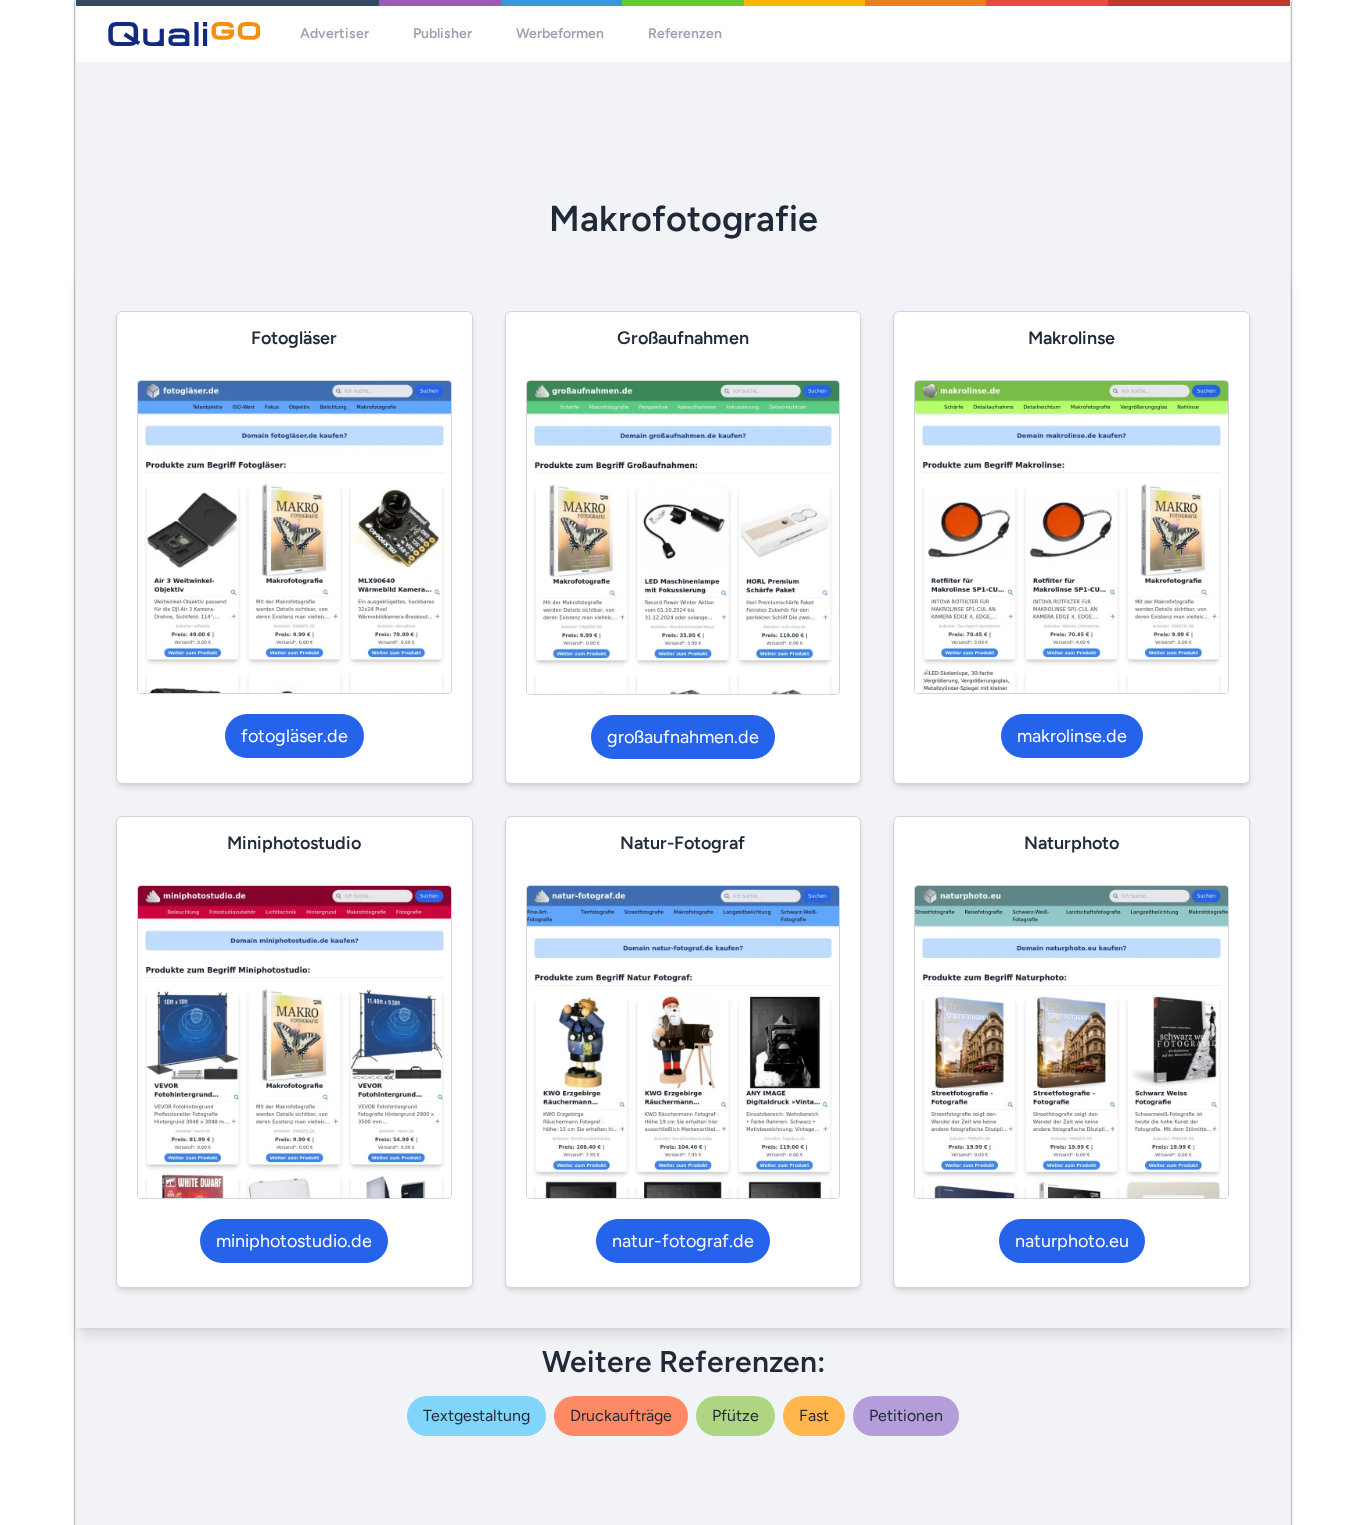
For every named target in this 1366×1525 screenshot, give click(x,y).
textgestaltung (476, 1415)
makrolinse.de (1072, 736)
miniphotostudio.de (294, 1241)
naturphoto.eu (1072, 1241)
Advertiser (334, 33)
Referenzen (685, 33)
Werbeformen (560, 33)
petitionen (906, 1415)
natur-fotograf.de (683, 1241)
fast (814, 1415)
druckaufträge (621, 1415)
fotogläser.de (294, 736)
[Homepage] (184, 34)
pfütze (735, 1415)
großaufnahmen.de (683, 737)
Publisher (442, 33)
